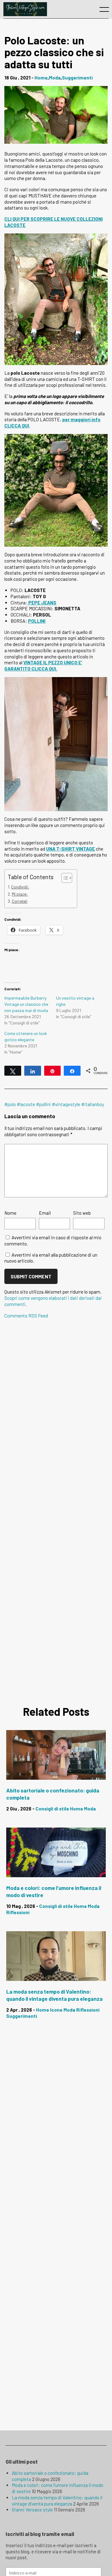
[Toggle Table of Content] (64, 878)
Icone (56, 2010)
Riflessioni (18, 1912)
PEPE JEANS (42, 603)
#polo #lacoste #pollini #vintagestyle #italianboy (54, 1104)
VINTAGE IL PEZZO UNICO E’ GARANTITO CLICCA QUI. (43, 666)
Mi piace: (20, 894)
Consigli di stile (52, 1809)
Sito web (82, 1213)
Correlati (20, 901)
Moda (55, 78)
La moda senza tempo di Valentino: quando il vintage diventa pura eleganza (57, 2501)
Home (41, 78)
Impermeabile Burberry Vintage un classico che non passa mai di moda (26, 1004)
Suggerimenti (77, 78)
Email (45, 1213)
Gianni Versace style (32, 2510)
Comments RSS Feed (26, 1315)
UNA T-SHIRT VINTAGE (70, 849)
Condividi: (20, 887)
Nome (10, 1213)
